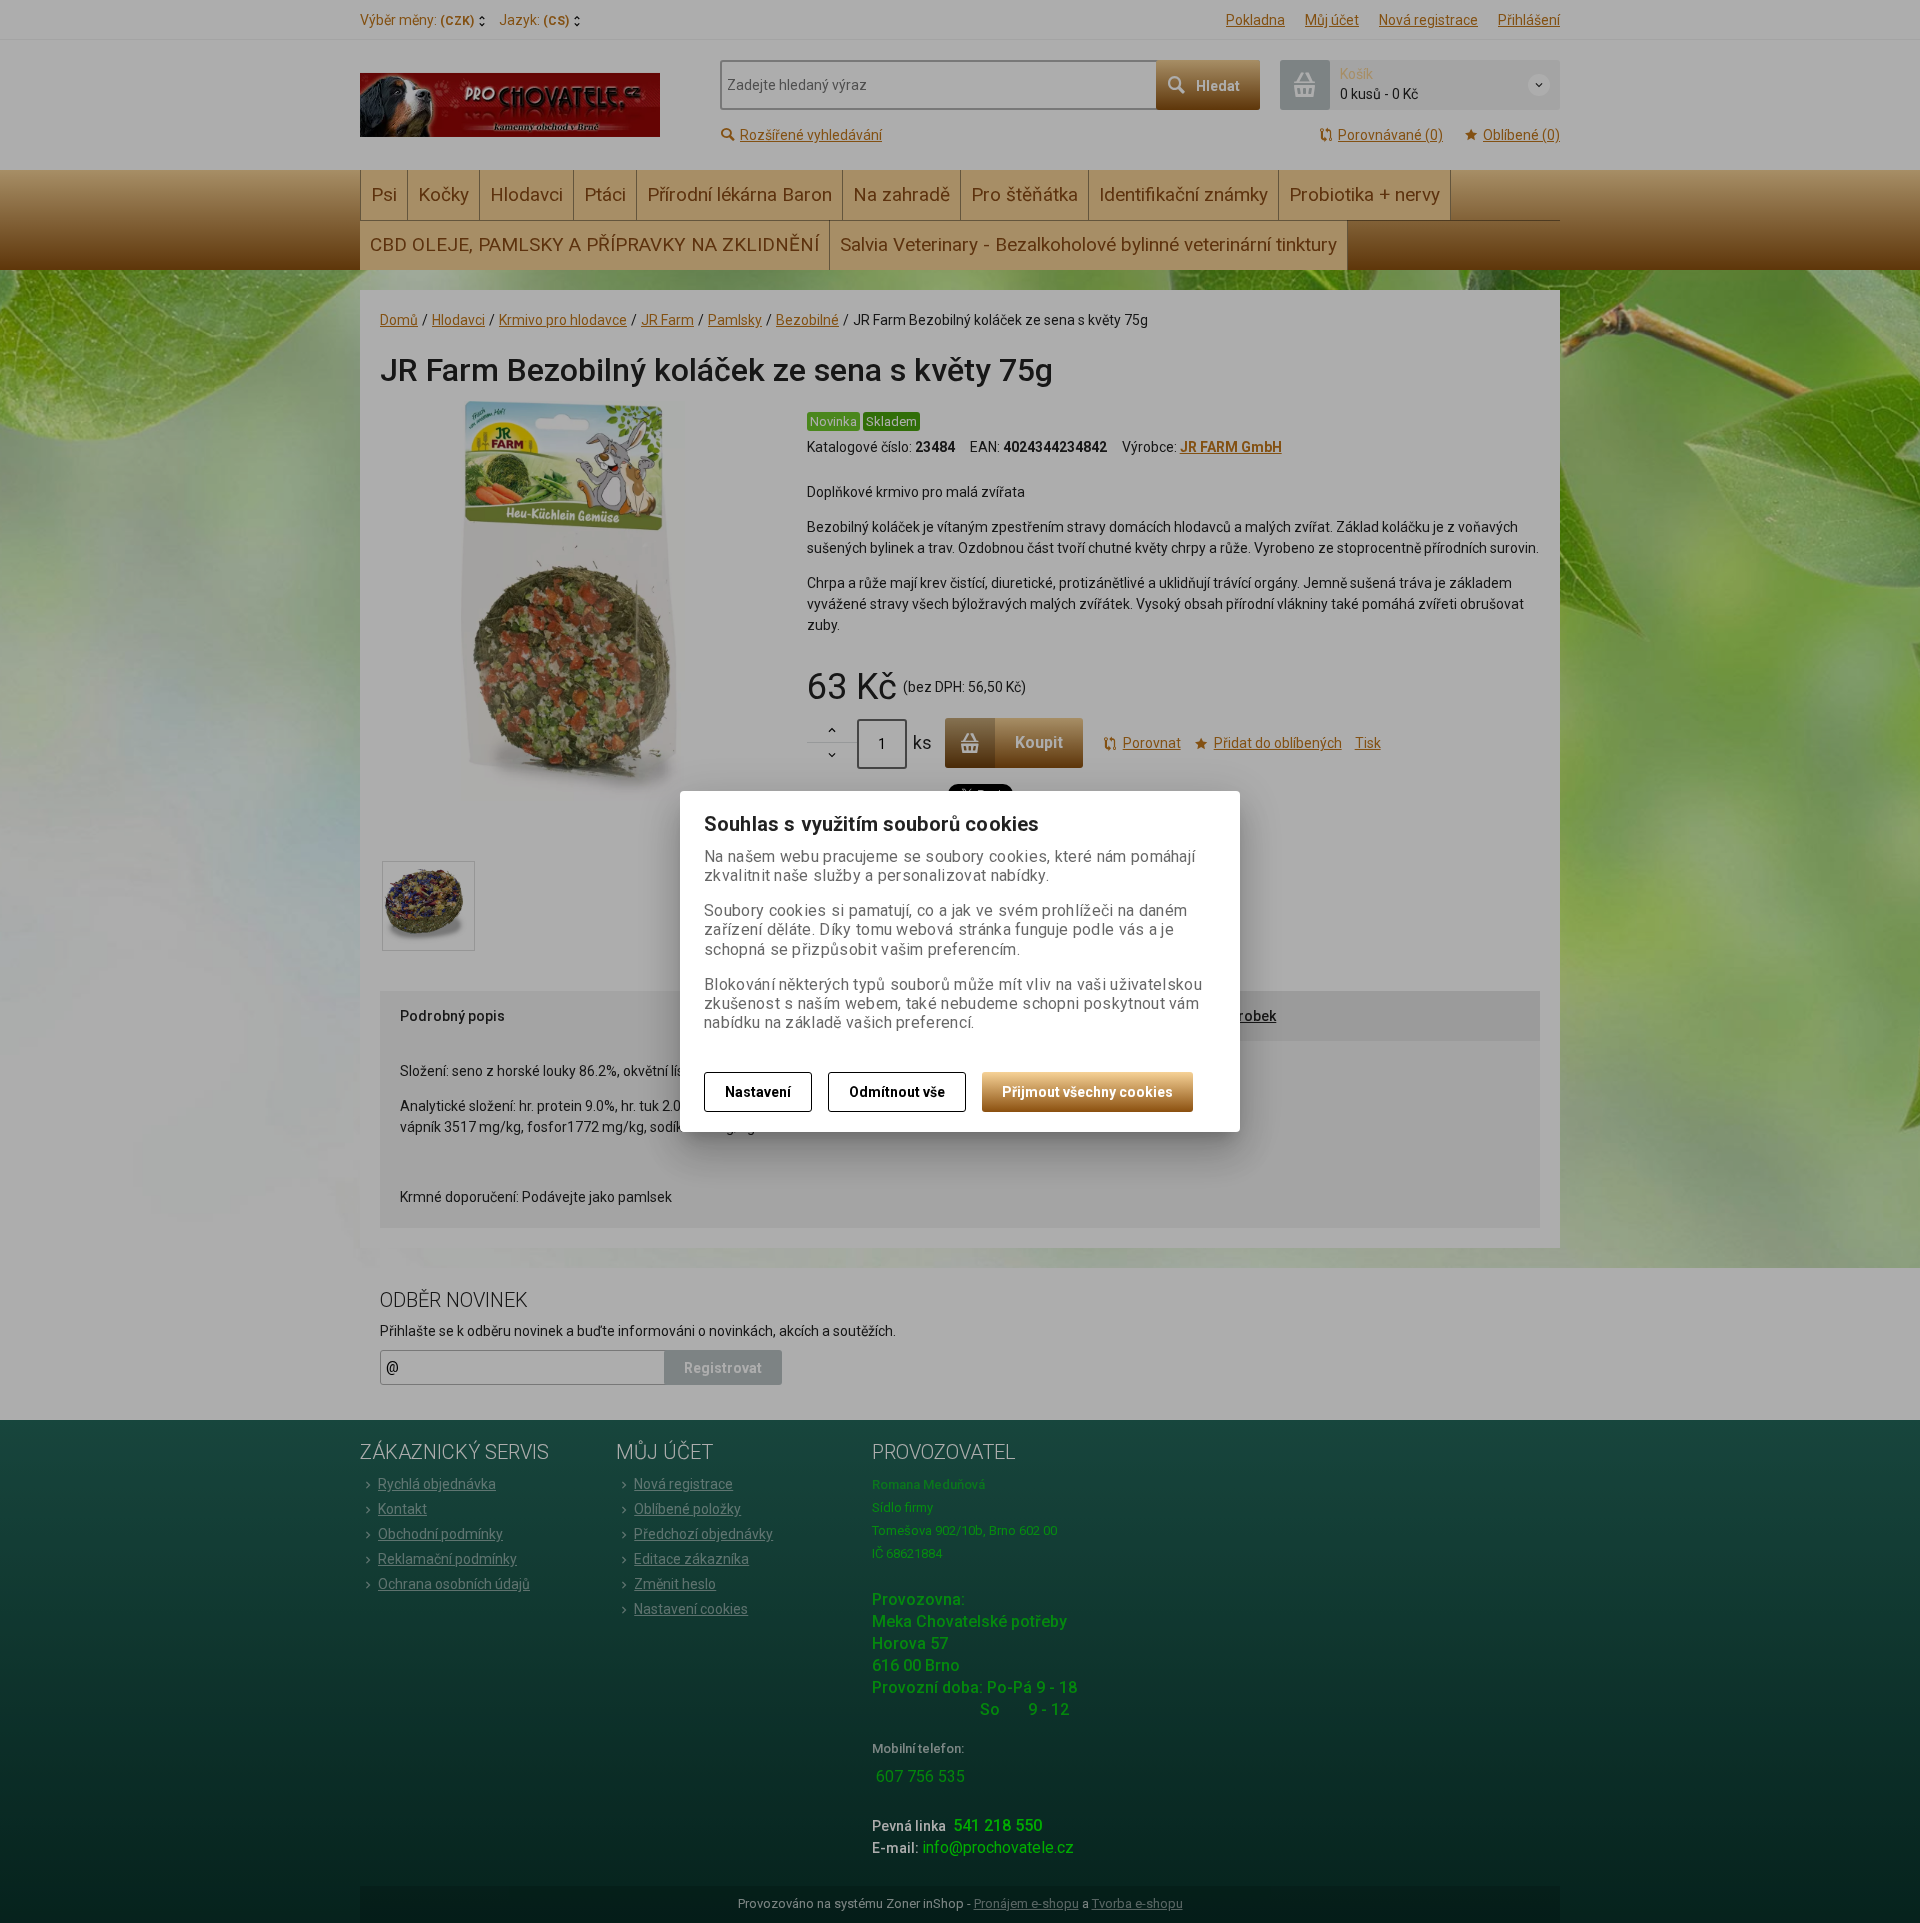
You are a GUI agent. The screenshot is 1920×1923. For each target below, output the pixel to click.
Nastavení (758, 1092)
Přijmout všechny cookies (1087, 1092)
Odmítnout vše (897, 1092)
